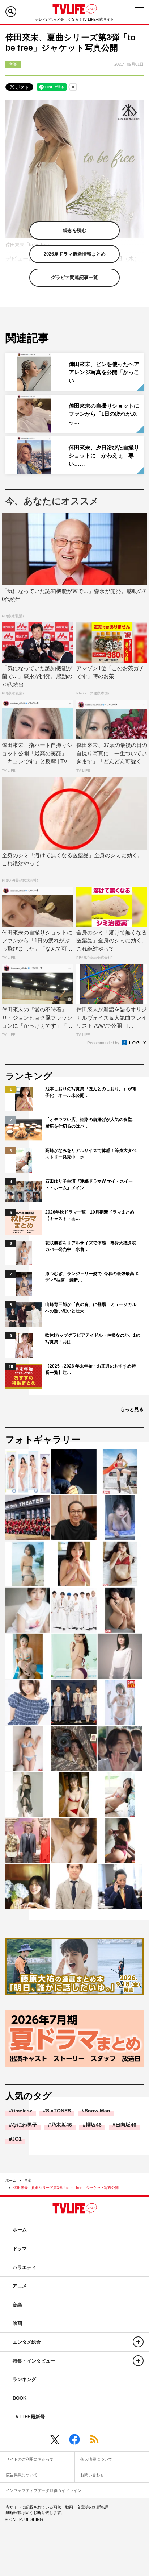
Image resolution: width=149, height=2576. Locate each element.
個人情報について (96, 2459)
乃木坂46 (61, 2125)
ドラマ (20, 2249)
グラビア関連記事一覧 (74, 277)
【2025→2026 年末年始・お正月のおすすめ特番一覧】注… (91, 1369)
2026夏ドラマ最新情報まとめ (75, 254)
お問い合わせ (92, 2475)
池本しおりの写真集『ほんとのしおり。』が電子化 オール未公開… (91, 1092)
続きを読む (75, 230)
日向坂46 (126, 2125)
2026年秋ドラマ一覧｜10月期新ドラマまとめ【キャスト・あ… (90, 1215)
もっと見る (132, 1409)
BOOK (20, 2398)
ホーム (11, 2180)
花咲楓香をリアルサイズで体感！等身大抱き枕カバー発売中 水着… (91, 1246)
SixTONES (58, 2111)
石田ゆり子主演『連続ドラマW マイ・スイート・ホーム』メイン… (89, 1185)
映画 (17, 2323)
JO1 (17, 2139)
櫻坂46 (94, 2125)
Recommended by (104, 1043)
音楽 (28, 2180)
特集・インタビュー (34, 2361)
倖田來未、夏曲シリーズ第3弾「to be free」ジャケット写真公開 (66, 2188)
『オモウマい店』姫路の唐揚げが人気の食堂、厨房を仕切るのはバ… (91, 1123)
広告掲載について (22, 2475)
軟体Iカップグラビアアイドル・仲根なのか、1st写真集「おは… (92, 1339)
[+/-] (138, 2342)
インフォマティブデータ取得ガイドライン (44, 2490)
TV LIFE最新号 (29, 2417)
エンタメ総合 (27, 2342)
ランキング (24, 2379)
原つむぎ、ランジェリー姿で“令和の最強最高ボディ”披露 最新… (92, 1277)
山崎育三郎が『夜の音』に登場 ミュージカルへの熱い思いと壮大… (91, 1308)
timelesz (22, 2111)
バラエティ (24, 2267)
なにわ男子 (25, 2125)
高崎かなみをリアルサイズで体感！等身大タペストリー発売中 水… (91, 1154)
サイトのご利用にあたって (30, 2459)
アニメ (20, 2286)
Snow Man (97, 2111)
